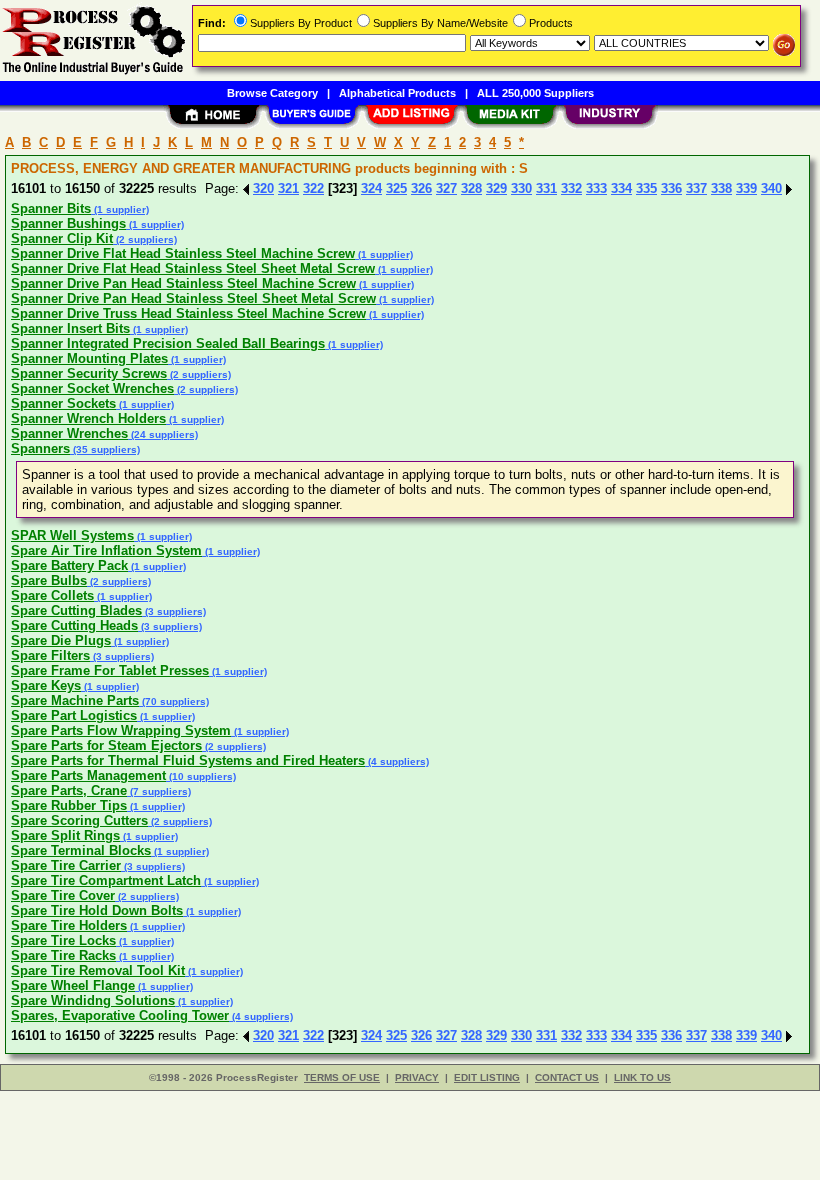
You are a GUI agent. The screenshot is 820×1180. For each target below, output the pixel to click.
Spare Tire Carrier (66, 865)
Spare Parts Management (88, 775)
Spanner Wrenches (69, 433)
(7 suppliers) (159, 791)
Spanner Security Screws (89, 373)
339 (746, 188)
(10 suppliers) (201, 776)
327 (446, 188)
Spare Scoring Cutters (79, 820)
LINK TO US (642, 1077)
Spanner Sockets (63, 403)
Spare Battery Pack (69, 565)
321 (288, 188)
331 (546, 188)
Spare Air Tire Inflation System (106, 550)
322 (313, 188)
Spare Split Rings (65, 835)
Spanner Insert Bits (70, 328)
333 (596, 188)
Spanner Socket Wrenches (92, 388)
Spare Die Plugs (61, 640)
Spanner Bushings (68, 223)
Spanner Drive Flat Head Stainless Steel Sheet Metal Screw (193, 268)
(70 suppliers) (174, 701)
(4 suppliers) (397, 761)
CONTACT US (567, 1077)
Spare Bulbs (49, 580)
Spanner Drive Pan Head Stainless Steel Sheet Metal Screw (193, 298)
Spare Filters (50, 655)
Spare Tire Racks (63, 955)
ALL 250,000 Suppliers (535, 93)
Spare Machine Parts (75, 700)
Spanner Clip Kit (62, 238)
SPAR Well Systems (72, 535)
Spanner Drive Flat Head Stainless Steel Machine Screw (183, 253)
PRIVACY (417, 1077)
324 (371, 188)
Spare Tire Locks (63, 940)
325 (396, 188)
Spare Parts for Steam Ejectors (106, 745)
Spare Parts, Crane (69, 790)
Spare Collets (52, 595)
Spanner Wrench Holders (88, 418)
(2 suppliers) (145, 239)
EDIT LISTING (487, 1077)
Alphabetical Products (397, 93)
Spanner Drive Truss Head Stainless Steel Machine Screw (188, 313)
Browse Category (272, 93)
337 (696, 188)
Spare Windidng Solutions (93, 1000)
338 (721, 188)
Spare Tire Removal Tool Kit (98, 970)
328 (471, 188)
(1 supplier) (120, 209)
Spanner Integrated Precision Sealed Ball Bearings (168, 343)
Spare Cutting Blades (76, 610)
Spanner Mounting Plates (89, 358)
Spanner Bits (51, 208)
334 (621, 188)
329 (496, 188)
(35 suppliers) (105, 449)
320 (263, 188)
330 (521, 188)
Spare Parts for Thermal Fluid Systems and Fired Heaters (188, 760)
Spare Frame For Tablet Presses (110, 670)
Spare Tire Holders (69, 925)
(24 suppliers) (163, 434)
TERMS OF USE (342, 1077)
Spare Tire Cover (63, 895)
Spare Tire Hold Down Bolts (97, 910)
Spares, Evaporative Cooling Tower (120, 1015)
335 (646, 188)
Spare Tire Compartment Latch (106, 880)
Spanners (40, 448)
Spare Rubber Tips (69, 805)
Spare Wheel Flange (73, 985)
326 (421, 188)
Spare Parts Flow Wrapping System (121, 730)
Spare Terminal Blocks (81, 850)
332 (571, 188)
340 (771, 188)
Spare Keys (46, 685)
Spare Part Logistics (74, 715)
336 (671, 188)
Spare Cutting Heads (74, 625)
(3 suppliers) (174, 611)
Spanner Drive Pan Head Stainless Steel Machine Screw (183, 283)
